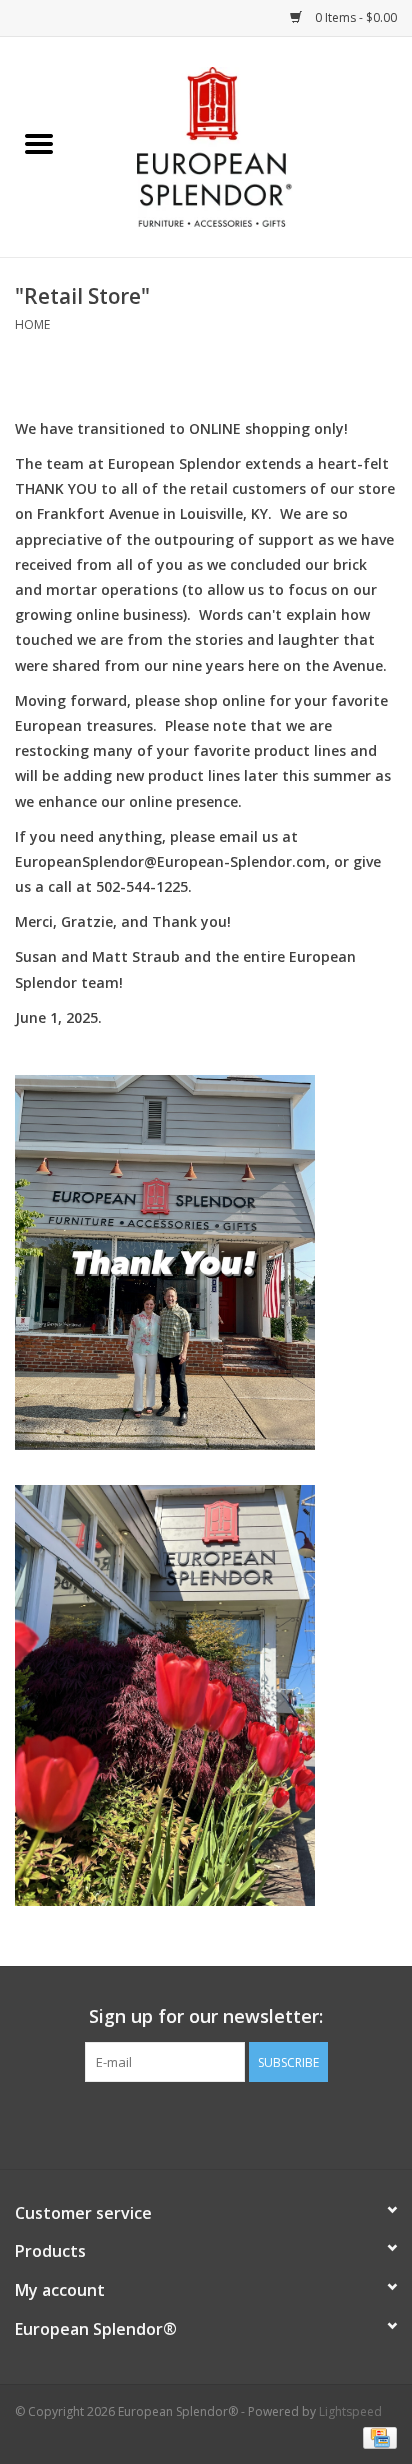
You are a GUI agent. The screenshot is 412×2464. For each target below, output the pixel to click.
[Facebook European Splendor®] (170, 2123)
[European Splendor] (245, 145)
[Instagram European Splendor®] (242, 2123)
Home (32, 324)
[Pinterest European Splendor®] (206, 2123)
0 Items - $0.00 (354, 17)
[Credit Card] (376, 2436)
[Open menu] (39, 143)
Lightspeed (350, 2411)
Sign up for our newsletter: (206, 2016)
